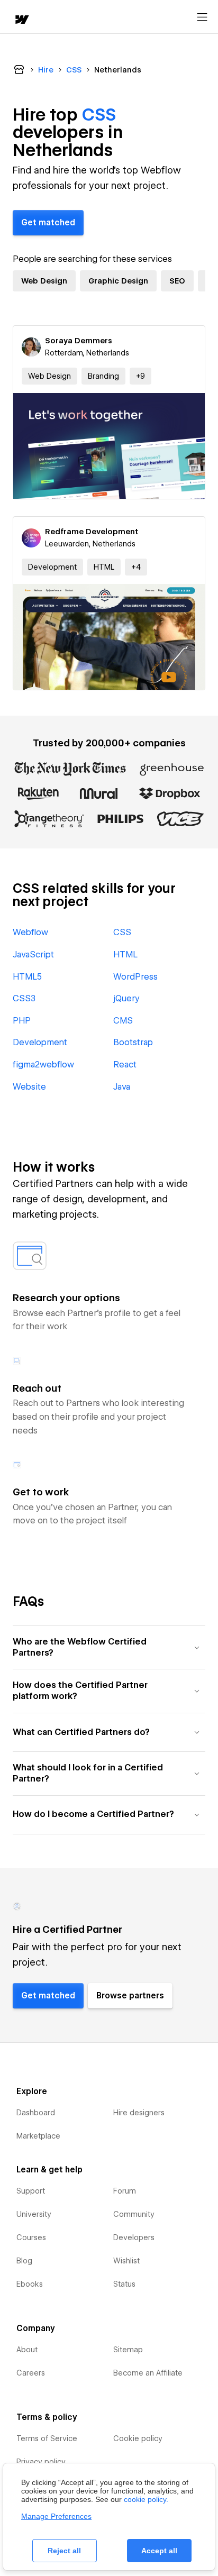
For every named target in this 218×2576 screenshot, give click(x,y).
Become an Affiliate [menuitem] (148, 2373)
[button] (140, 376)
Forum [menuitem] (125, 2191)
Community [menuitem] (134, 2214)
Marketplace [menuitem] (38, 2136)
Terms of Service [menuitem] (47, 2438)
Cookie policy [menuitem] (138, 2438)
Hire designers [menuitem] (139, 2113)
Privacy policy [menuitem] (41, 2462)
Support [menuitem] (31, 2191)
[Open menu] (202, 17)
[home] (21, 20)
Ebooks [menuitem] (30, 2284)
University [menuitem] (34, 2214)
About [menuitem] (27, 2350)
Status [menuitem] (124, 2284)
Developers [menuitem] (134, 2237)
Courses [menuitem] (31, 2237)
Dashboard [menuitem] (36, 2113)
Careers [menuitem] (31, 2373)
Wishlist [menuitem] (126, 2261)
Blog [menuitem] (24, 2261)
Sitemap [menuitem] (128, 2350)
